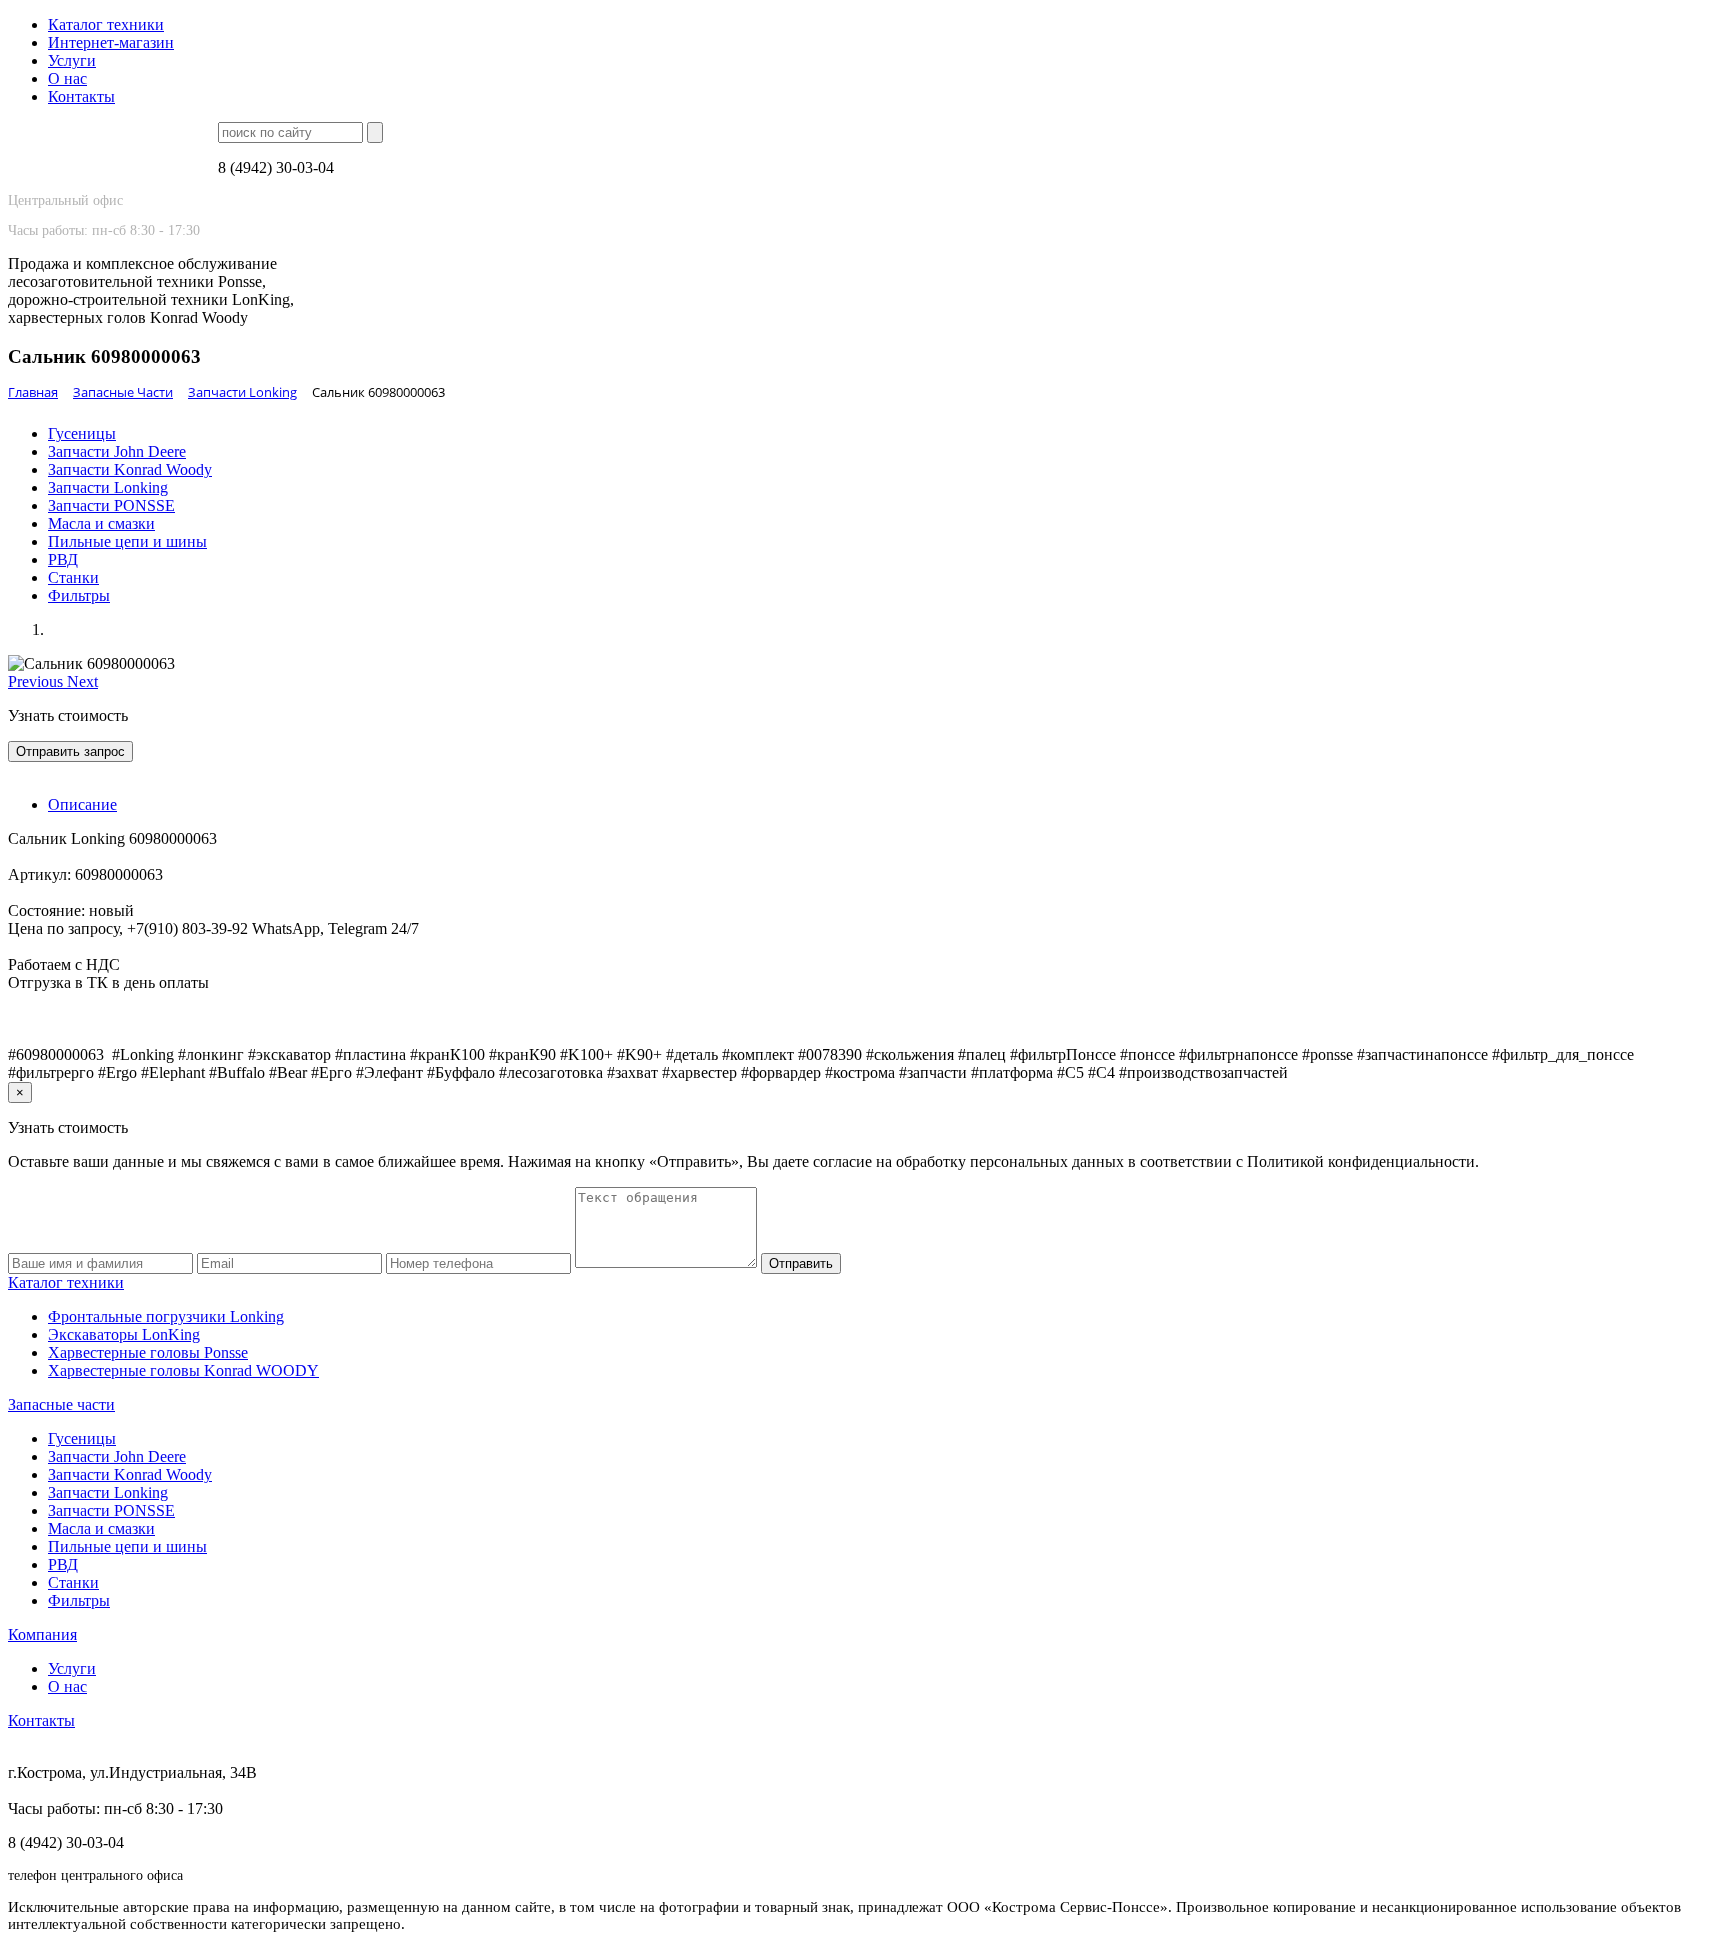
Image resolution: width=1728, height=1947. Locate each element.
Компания (42, 1634)
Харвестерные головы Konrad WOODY (183, 1370)
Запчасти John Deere (117, 451)
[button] (37, 681)
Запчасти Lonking (108, 487)
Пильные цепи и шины (127, 541)
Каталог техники (106, 24)
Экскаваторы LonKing (124, 1334)
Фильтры (79, 595)
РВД (63, 559)
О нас (67, 78)
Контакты (81, 96)
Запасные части (61, 1404)
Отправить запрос (70, 751)
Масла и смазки (101, 523)
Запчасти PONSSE (111, 505)
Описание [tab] (82, 804)
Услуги (72, 60)
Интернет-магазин (111, 42)
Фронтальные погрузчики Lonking (166, 1316)
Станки (73, 577)
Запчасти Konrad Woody (130, 469)
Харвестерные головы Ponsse (148, 1352)
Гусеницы (82, 433)
